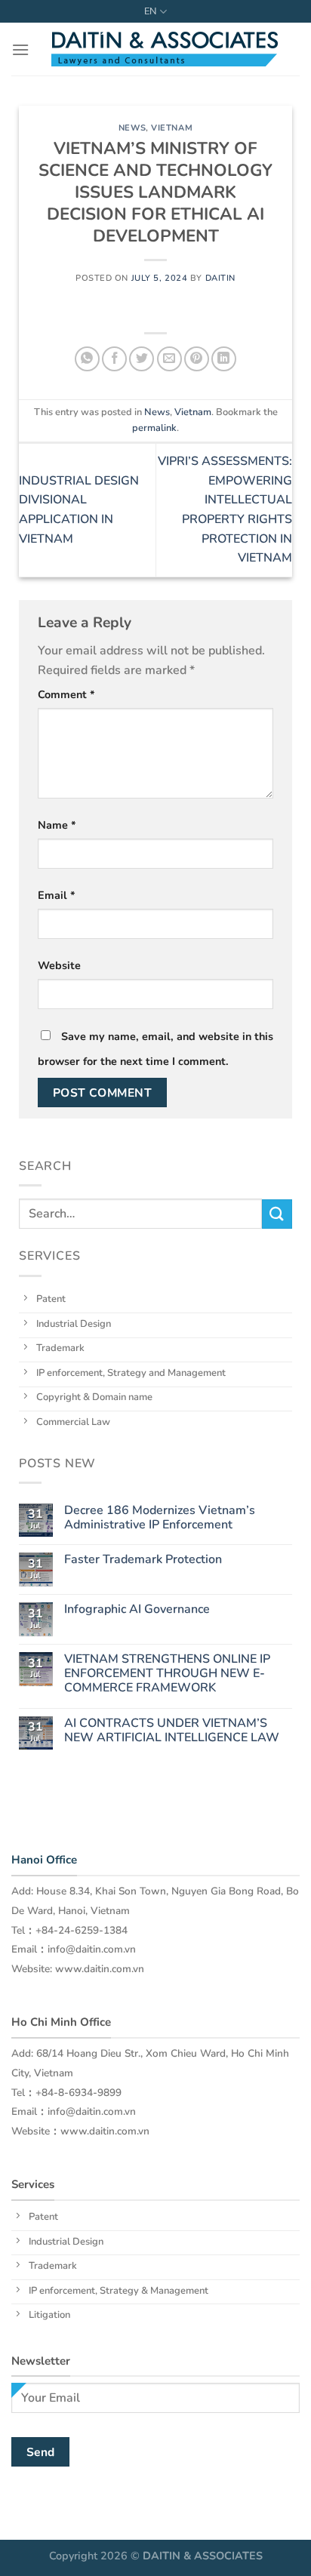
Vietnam (172, 128)
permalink (154, 428)
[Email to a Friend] (169, 359)
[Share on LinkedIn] (224, 359)
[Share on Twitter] (142, 359)
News (132, 128)
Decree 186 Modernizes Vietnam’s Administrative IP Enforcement (160, 1518)
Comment (66, 694)
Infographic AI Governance (137, 1610)
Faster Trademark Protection (143, 1560)
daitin (220, 278)
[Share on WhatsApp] (87, 359)
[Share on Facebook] (114, 359)
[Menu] (20, 49)
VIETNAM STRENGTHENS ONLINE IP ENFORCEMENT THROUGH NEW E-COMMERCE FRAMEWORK (167, 1674)
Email (57, 895)
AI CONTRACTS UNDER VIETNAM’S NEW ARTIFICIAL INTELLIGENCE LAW (172, 1731)
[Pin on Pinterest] (197, 359)
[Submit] (277, 1214)
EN (150, 11)
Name (57, 825)
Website (59, 965)
